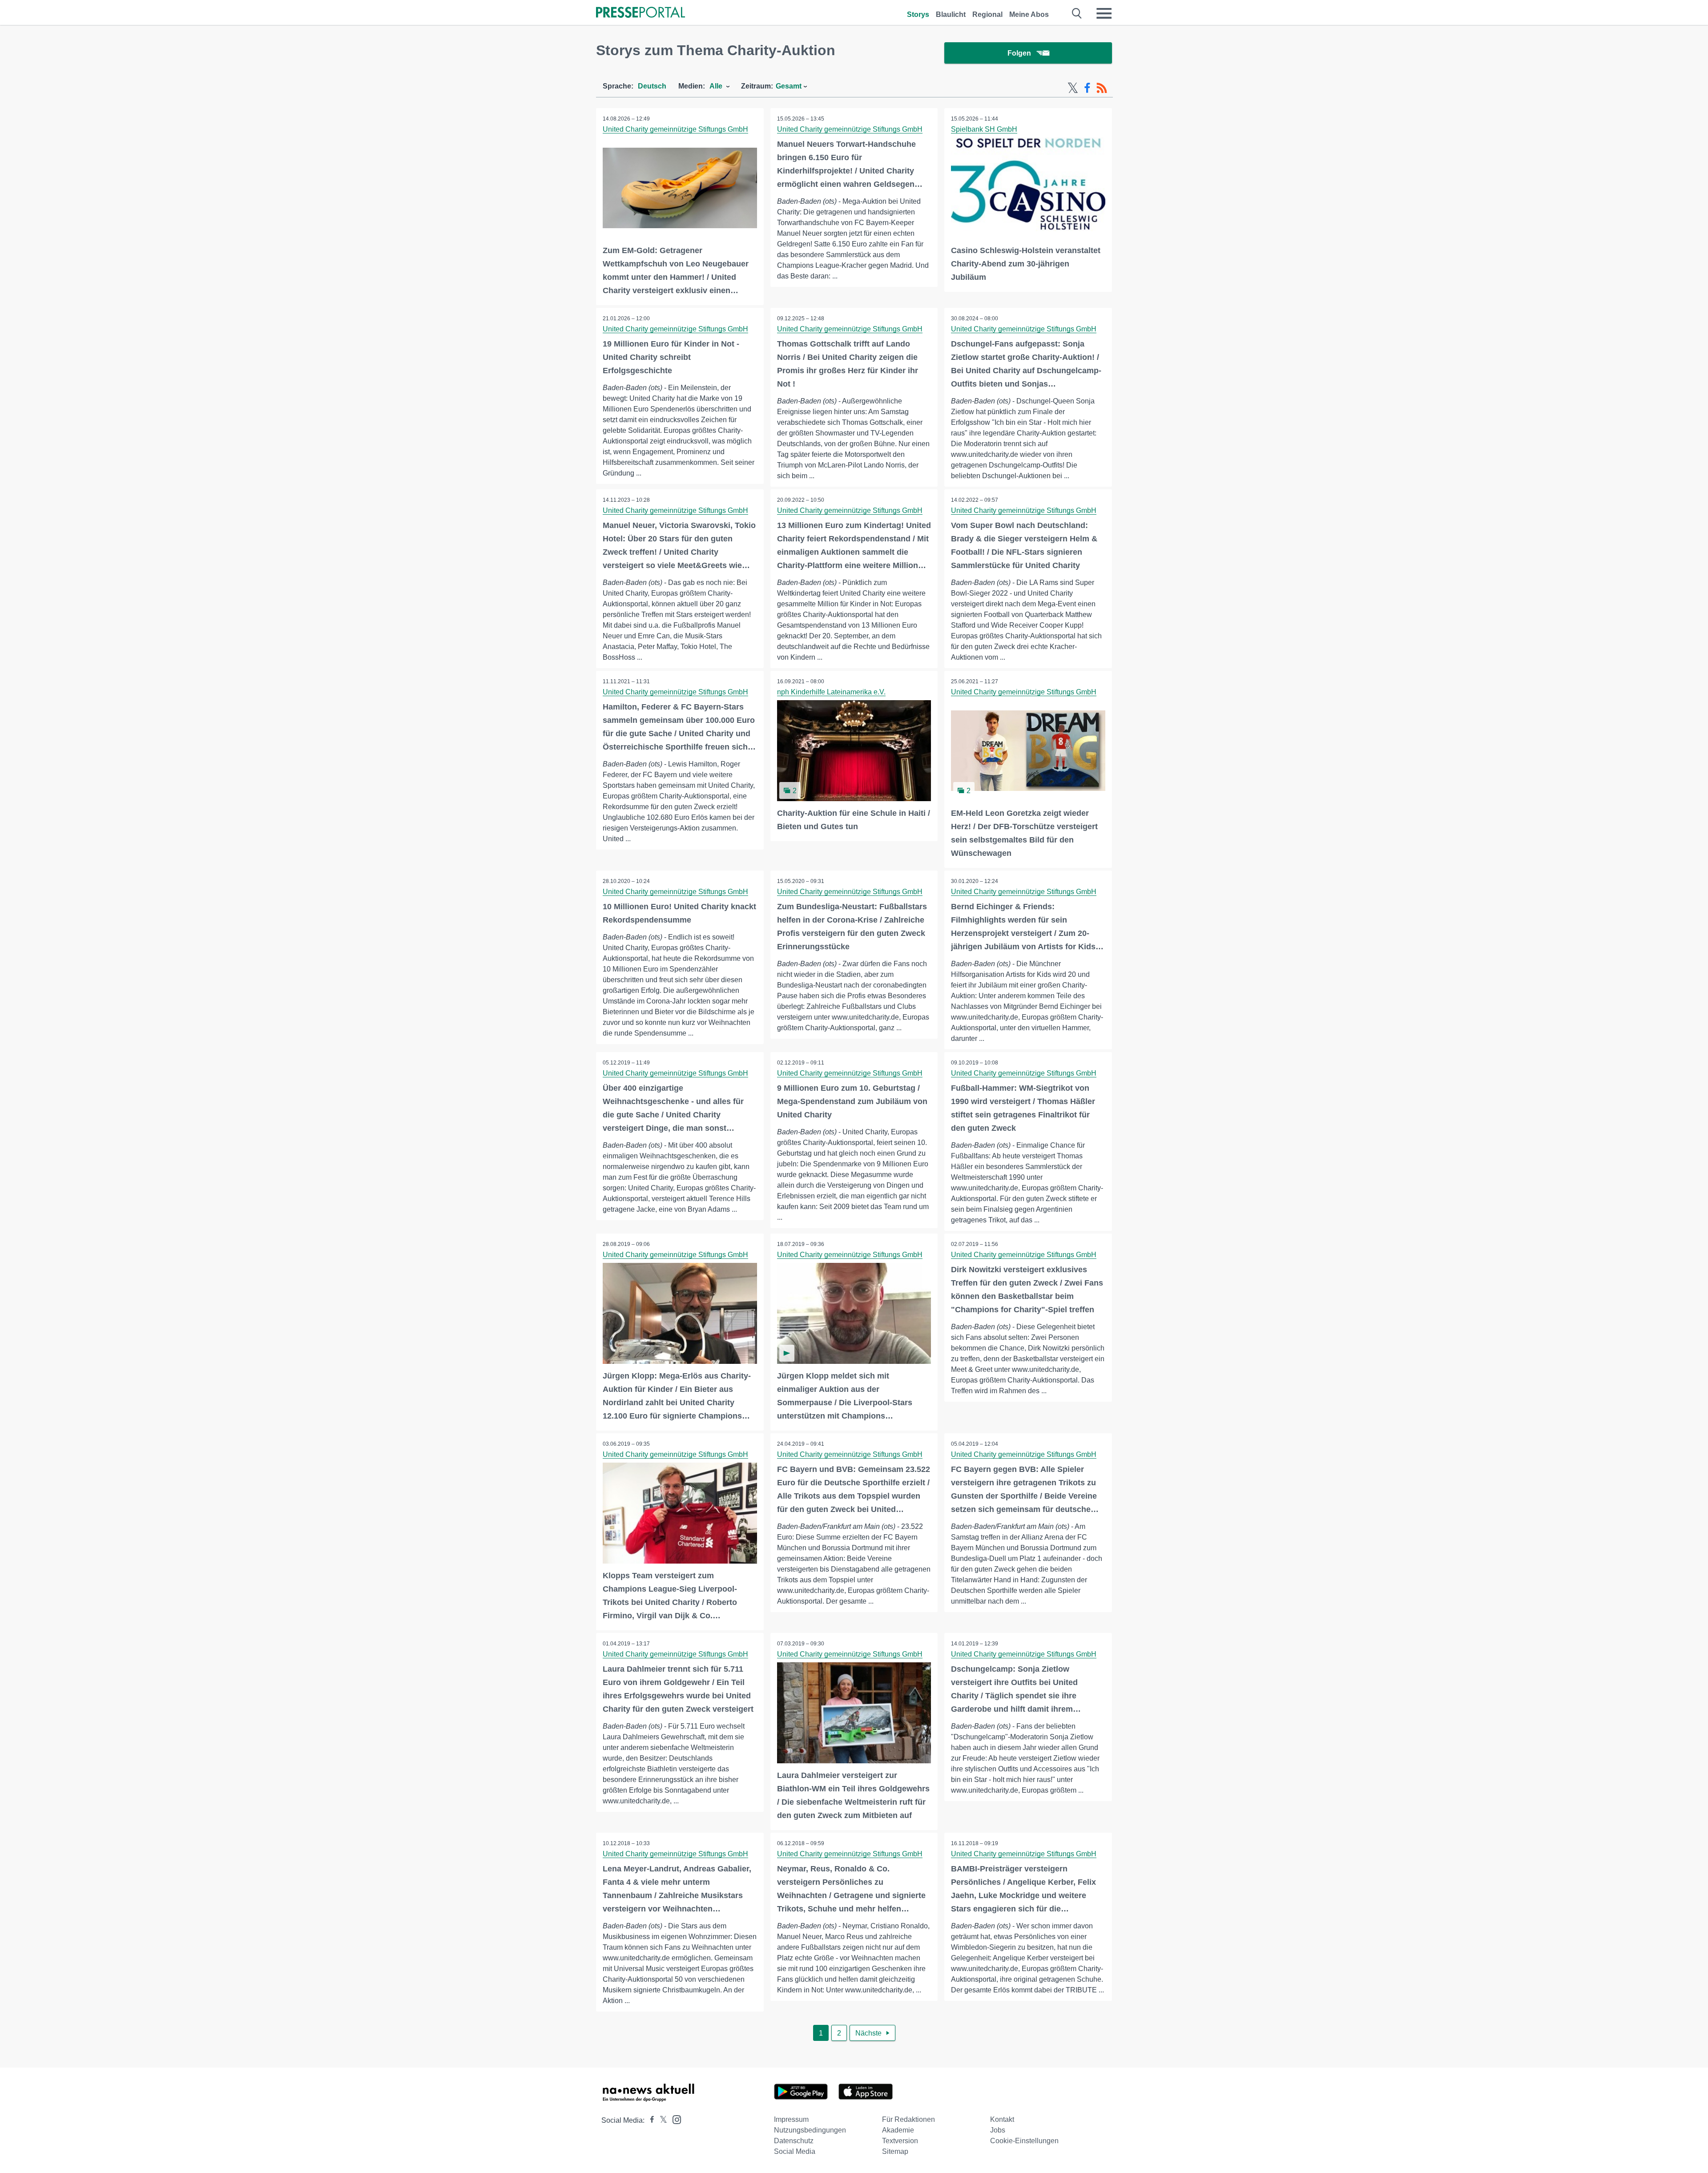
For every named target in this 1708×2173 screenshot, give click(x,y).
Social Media (795, 2151)
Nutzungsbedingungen (810, 2130)
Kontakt (1002, 2119)
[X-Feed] (1073, 88)
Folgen (1019, 53)
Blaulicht (951, 14)
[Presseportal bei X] (661, 2120)
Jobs (998, 2130)
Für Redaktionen (908, 2119)
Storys (918, 14)
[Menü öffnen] (1104, 13)
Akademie (898, 2130)
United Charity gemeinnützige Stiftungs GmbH (675, 129)
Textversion (900, 2141)
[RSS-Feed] (1102, 88)
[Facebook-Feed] (1087, 88)
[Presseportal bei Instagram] (674, 2119)
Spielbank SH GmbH (984, 129)
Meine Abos (1029, 14)
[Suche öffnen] (1077, 13)
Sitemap (895, 2151)
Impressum (791, 2119)
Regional (987, 14)
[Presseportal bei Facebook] (649, 2120)
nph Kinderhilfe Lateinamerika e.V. (831, 692)
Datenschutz (794, 2141)
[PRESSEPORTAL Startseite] (640, 13)
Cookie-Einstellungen (1024, 2141)
